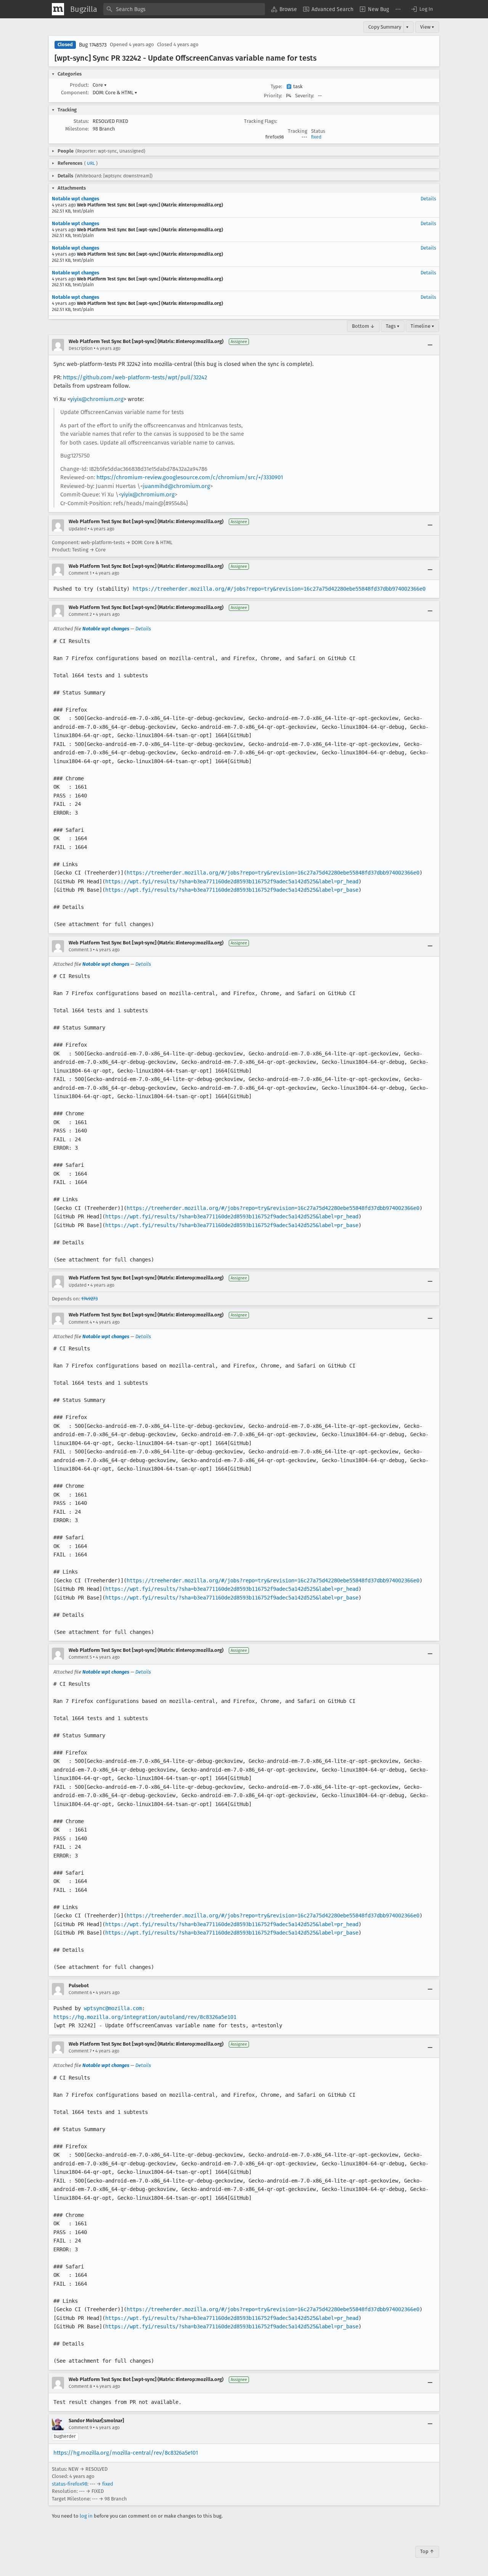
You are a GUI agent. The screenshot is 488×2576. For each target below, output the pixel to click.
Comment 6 (80, 1993)
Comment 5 (80, 1657)
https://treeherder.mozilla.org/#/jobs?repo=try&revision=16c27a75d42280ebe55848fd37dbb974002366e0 (279, 589)
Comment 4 (80, 1322)
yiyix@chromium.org (97, 399)
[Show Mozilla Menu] (58, 9)
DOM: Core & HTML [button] (115, 93)
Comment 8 (80, 2386)
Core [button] (100, 85)
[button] (422, 9)
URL (91, 163)
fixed (316, 137)
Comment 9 (80, 2428)
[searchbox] (184, 9)
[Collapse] (430, 345)
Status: (81, 121)
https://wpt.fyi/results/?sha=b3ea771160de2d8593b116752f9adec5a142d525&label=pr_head (232, 881)
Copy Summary (385, 27)
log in (86, 2516)
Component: (75, 93)
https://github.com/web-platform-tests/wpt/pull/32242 (135, 377)
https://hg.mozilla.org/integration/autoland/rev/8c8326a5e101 (145, 2017)
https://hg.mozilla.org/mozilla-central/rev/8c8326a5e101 (126, 2453)
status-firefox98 (70, 2484)
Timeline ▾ (422, 326)
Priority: (273, 96)
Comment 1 (80, 573)
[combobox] (184, 9)
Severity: (305, 96)
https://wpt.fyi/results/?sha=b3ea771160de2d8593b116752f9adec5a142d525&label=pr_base (232, 890)
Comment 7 (80, 2051)
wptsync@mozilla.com (113, 2008)
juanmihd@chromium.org (177, 486)
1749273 (89, 1299)
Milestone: (77, 129)
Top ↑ (427, 2551)
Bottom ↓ (363, 326)
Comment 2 (80, 614)
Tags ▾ (393, 326)
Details (428, 199)
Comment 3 (80, 950)
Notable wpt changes (75, 199)
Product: (79, 85)
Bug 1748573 (93, 45)
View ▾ (427, 27)
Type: (276, 86)
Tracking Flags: (261, 121)
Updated (78, 529)
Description (81, 348)
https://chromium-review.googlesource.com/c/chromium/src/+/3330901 (190, 477)
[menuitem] (284, 9)
